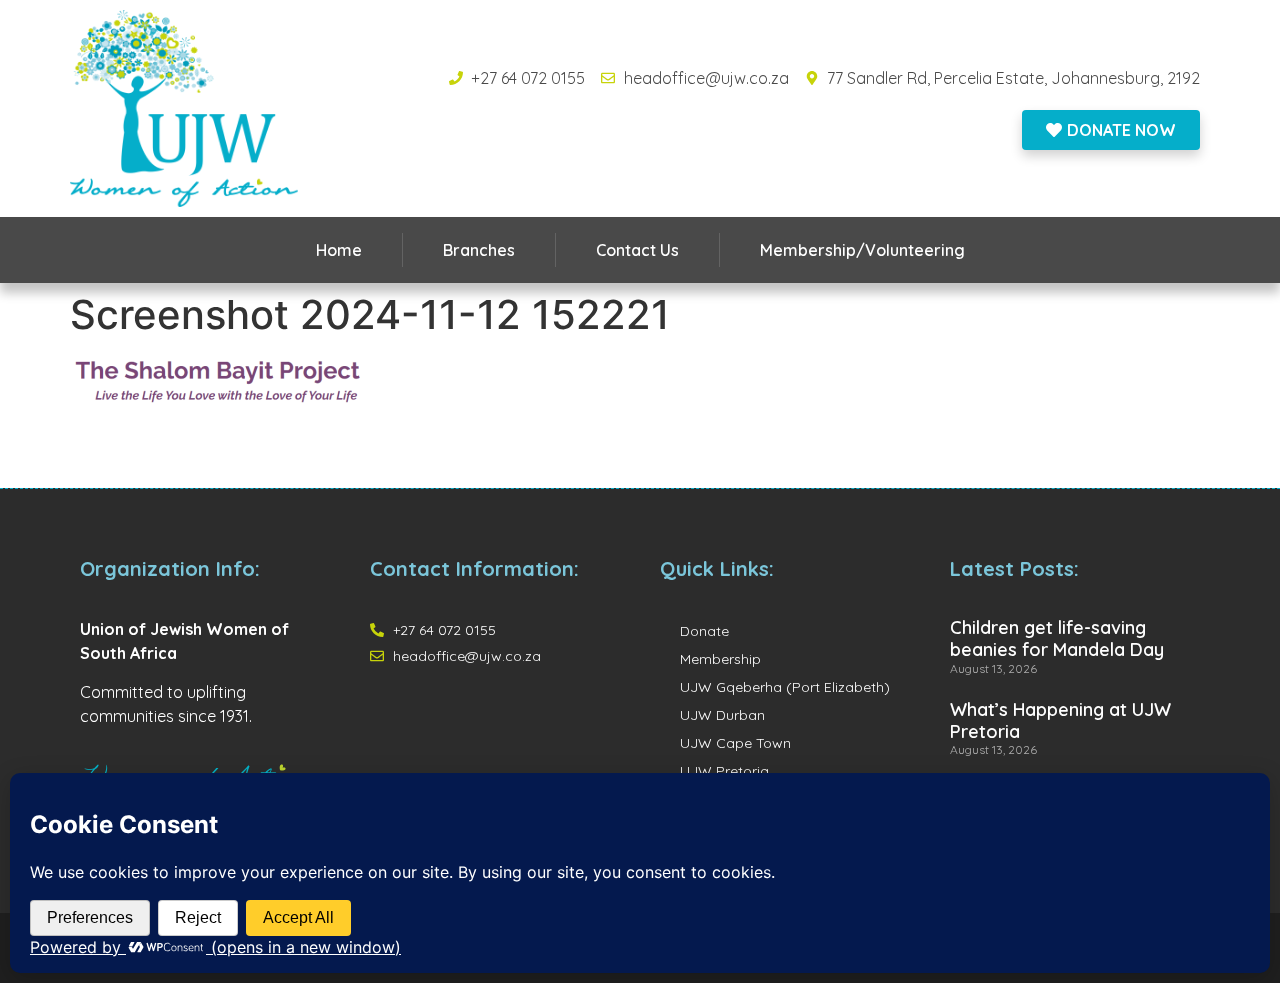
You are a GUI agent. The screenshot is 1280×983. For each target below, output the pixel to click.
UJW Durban (722, 715)
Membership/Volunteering (862, 250)
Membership (720, 659)
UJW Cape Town (735, 743)
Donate (704, 631)
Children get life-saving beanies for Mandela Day (1057, 638)
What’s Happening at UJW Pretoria (1060, 720)
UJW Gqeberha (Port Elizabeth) (785, 687)
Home (339, 250)
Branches (479, 250)
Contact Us (637, 250)
